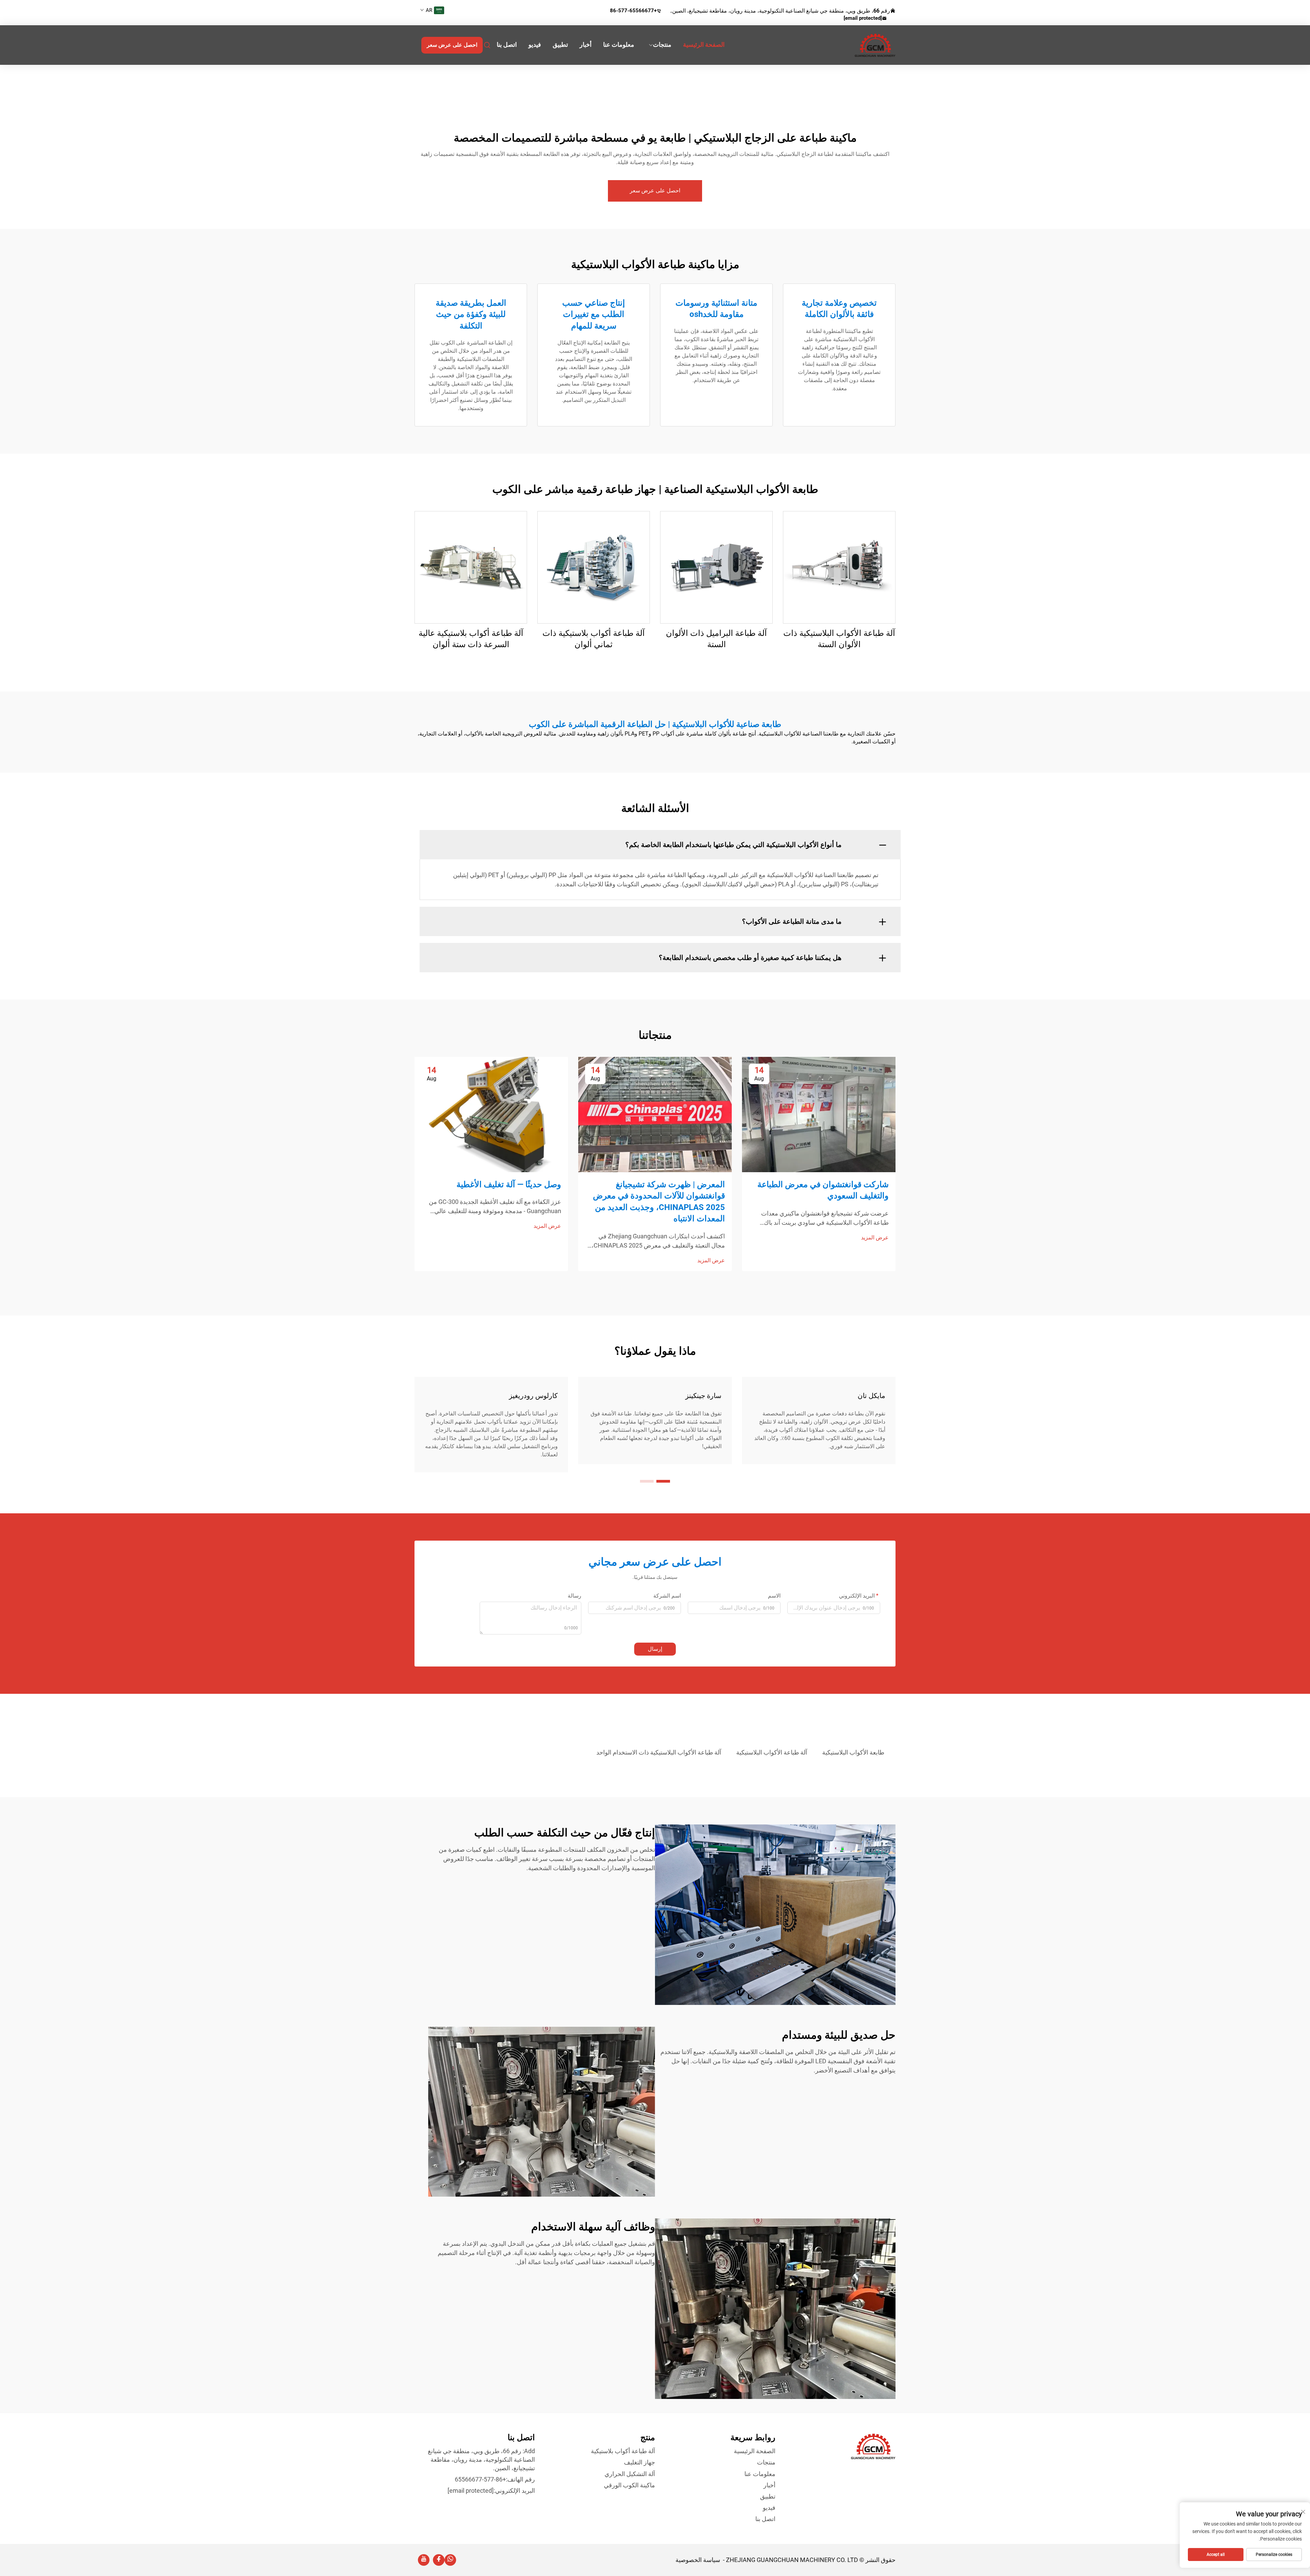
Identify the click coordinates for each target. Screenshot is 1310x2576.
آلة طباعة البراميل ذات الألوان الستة (716, 639)
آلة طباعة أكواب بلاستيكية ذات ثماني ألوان (594, 639)
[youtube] (424, 2560)
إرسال (655, 1649)
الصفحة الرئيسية (704, 45)
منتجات (662, 45)
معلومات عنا (619, 45)
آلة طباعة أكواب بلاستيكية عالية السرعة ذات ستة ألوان (471, 639)
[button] (663, 1481)
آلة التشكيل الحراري (630, 2474)
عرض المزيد (875, 1238)
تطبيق (560, 45)
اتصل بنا (507, 45)
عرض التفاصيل (839, 567)
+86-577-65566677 (633, 11)
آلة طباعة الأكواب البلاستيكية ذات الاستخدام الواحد (659, 1752)
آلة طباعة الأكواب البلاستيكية (772, 1752)
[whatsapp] (450, 2560)
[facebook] (439, 2560)
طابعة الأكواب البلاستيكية (853, 1752)
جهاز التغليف (639, 2462)
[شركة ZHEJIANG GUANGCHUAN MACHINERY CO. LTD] (860, 45)
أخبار (586, 45)
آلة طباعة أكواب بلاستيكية (623, 2451)
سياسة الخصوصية (698, 2560)
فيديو (535, 45)
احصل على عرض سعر (452, 45)
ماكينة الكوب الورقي (629, 2485)
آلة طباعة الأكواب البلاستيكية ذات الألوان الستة (839, 639)
